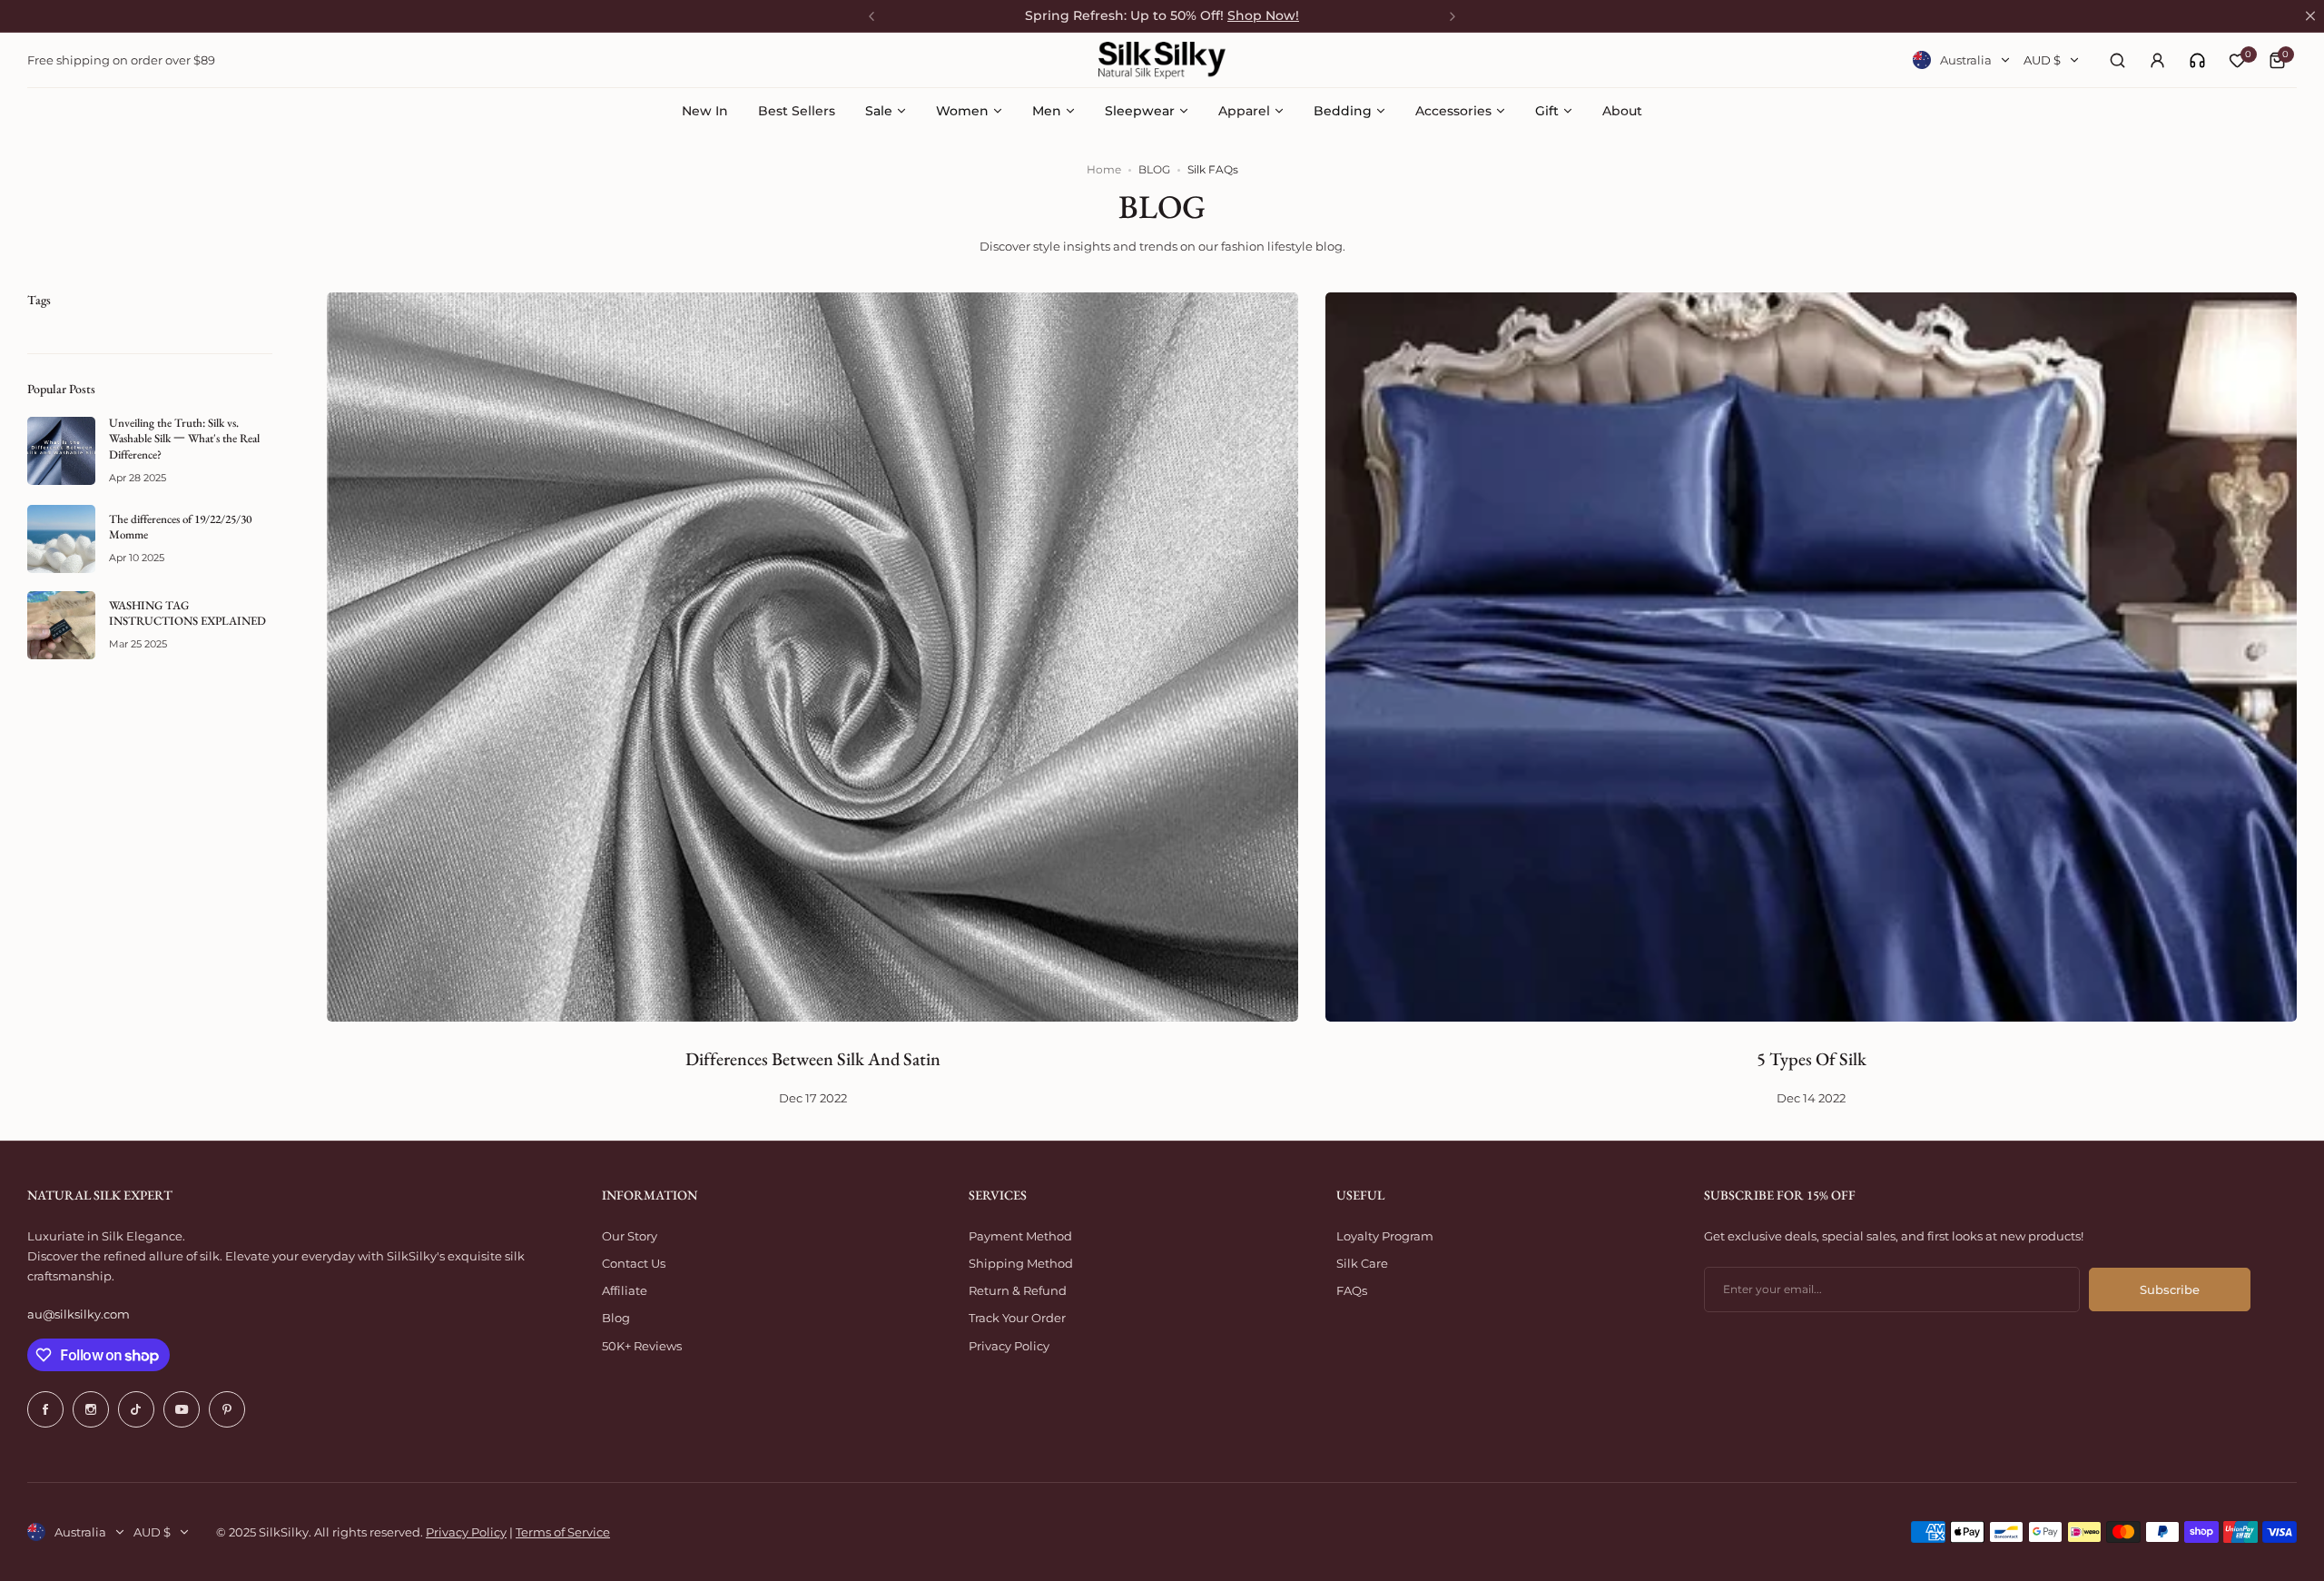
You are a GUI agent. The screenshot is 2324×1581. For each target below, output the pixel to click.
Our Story (630, 1236)
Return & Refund (1018, 1290)
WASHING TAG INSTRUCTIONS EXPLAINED (187, 613)
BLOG (1154, 169)
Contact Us (634, 1263)
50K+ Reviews (642, 1346)
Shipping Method (1021, 1263)
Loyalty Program (1385, 1236)
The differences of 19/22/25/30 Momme (180, 527)
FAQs (1352, 1290)
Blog (616, 1318)
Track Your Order (1017, 1318)
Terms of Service (563, 1532)
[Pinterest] (227, 1409)
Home (1104, 169)
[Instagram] (91, 1409)
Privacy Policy (1009, 1346)
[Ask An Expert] (2197, 60)
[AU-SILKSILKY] (1162, 60)
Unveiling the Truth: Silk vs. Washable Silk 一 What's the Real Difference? (184, 439)
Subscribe (2170, 1290)
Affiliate (625, 1290)
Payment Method (1020, 1236)
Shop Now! (1263, 15)
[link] (2197, 60)
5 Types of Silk (1812, 1059)
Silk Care (1362, 1263)
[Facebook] (45, 1409)
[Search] (2117, 60)
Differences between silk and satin (813, 1059)
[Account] (2157, 60)
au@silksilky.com (79, 1314)
